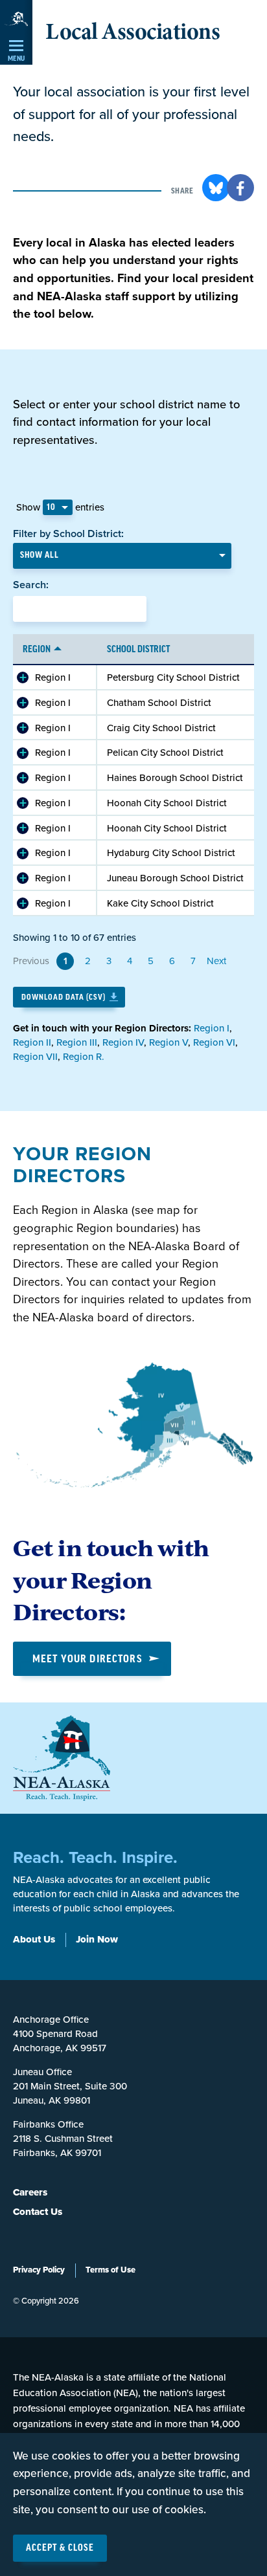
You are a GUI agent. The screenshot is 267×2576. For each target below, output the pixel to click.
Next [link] (216, 961)
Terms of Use (110, 2270)
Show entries (60, 507)
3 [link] (109, 961)
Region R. (84, 1057)
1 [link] (65, 961)
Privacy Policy (39, 2270)
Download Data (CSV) (64, 997)
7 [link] (193, 961)
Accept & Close (60, 2548)
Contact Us (38, 2212)
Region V (168, 1042)
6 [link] (172, 961)
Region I (53, 677)
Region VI (214, 1042)
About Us (34, 1939)
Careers (30, 2192)
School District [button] (138, 650)
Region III (77, 1042)
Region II (32, 1042)
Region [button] (37, 650)
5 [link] (151, 961)
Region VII (35, 1057)
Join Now (97, 1939)
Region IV (123, 1042)
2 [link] (88, 961)
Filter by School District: (68, 534)
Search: (31, 585)
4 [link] (130, 961)
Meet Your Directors (87, 1659)
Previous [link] (31, 961)
